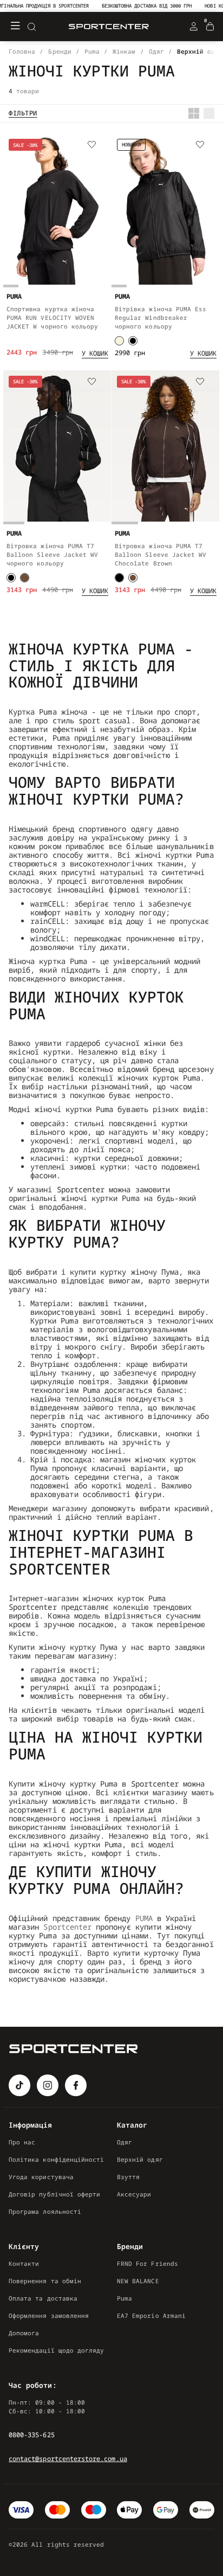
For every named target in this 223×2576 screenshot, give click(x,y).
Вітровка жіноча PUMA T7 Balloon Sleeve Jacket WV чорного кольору (52, 554)
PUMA (144, 1918)
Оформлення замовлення (49, 2315)
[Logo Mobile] (109, 27)
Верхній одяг (140, 2159)
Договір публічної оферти (54, 2194)
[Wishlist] (92, 145)
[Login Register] (194, 27)
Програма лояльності (45, 2211)
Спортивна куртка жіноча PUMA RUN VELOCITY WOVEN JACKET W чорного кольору (52, 317)
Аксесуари (134, 2194)
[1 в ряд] (209, 113)
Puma (124, 2298)
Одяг (124, 2142)
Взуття (128, 2177)
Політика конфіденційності (56, 2159)
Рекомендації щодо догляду (56, 2350)
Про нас (22, 2142)
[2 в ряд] (194, 113)
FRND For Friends (147, 2263)
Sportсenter (67, 1927)
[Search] (31, 27)
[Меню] (15, 27)
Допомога (24, 2333)
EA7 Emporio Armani (151, 2315)
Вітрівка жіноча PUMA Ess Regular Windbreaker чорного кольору (160, 317)
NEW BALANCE (138, 2281)
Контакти (24, 2263)
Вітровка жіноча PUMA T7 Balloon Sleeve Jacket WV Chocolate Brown (160, 554)
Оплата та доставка (43, 2298)
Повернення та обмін (45, 2281)
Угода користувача (41, 2177)
